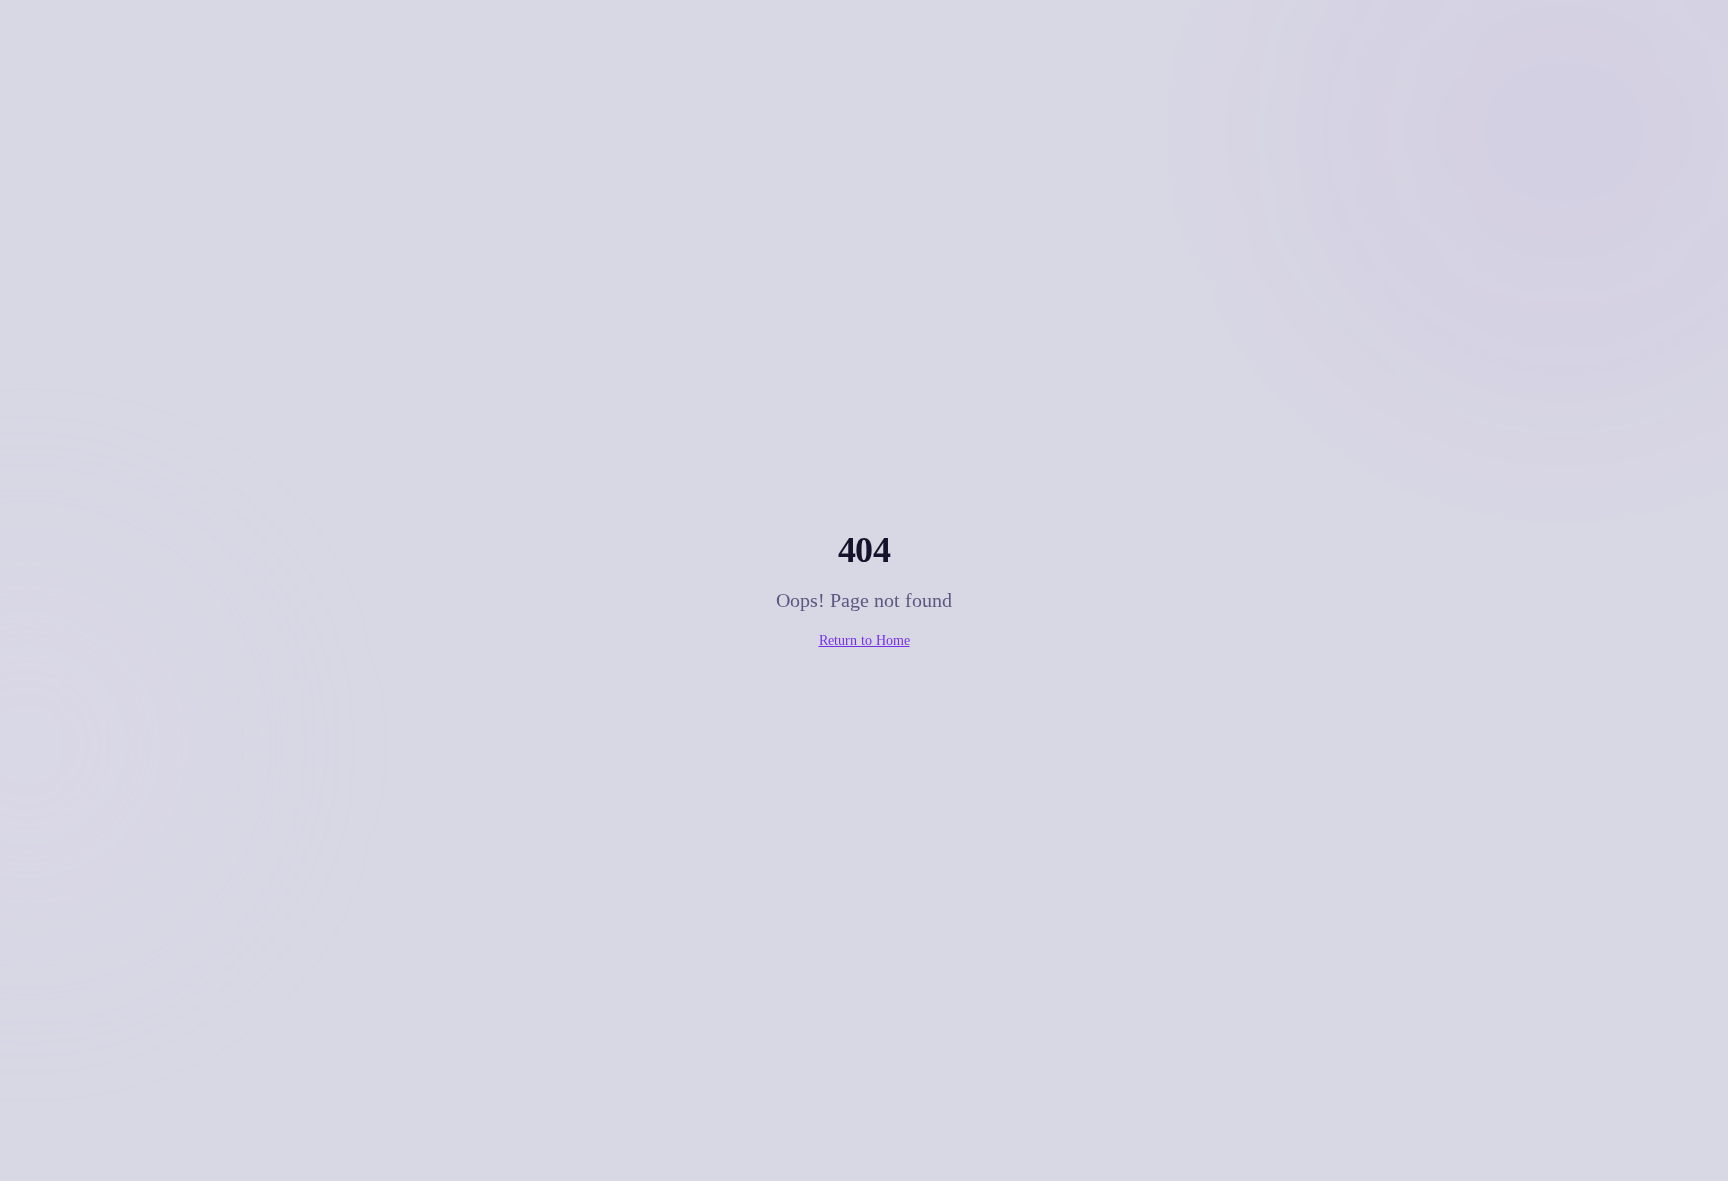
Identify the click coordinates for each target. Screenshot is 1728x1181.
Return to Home (864, 640)
